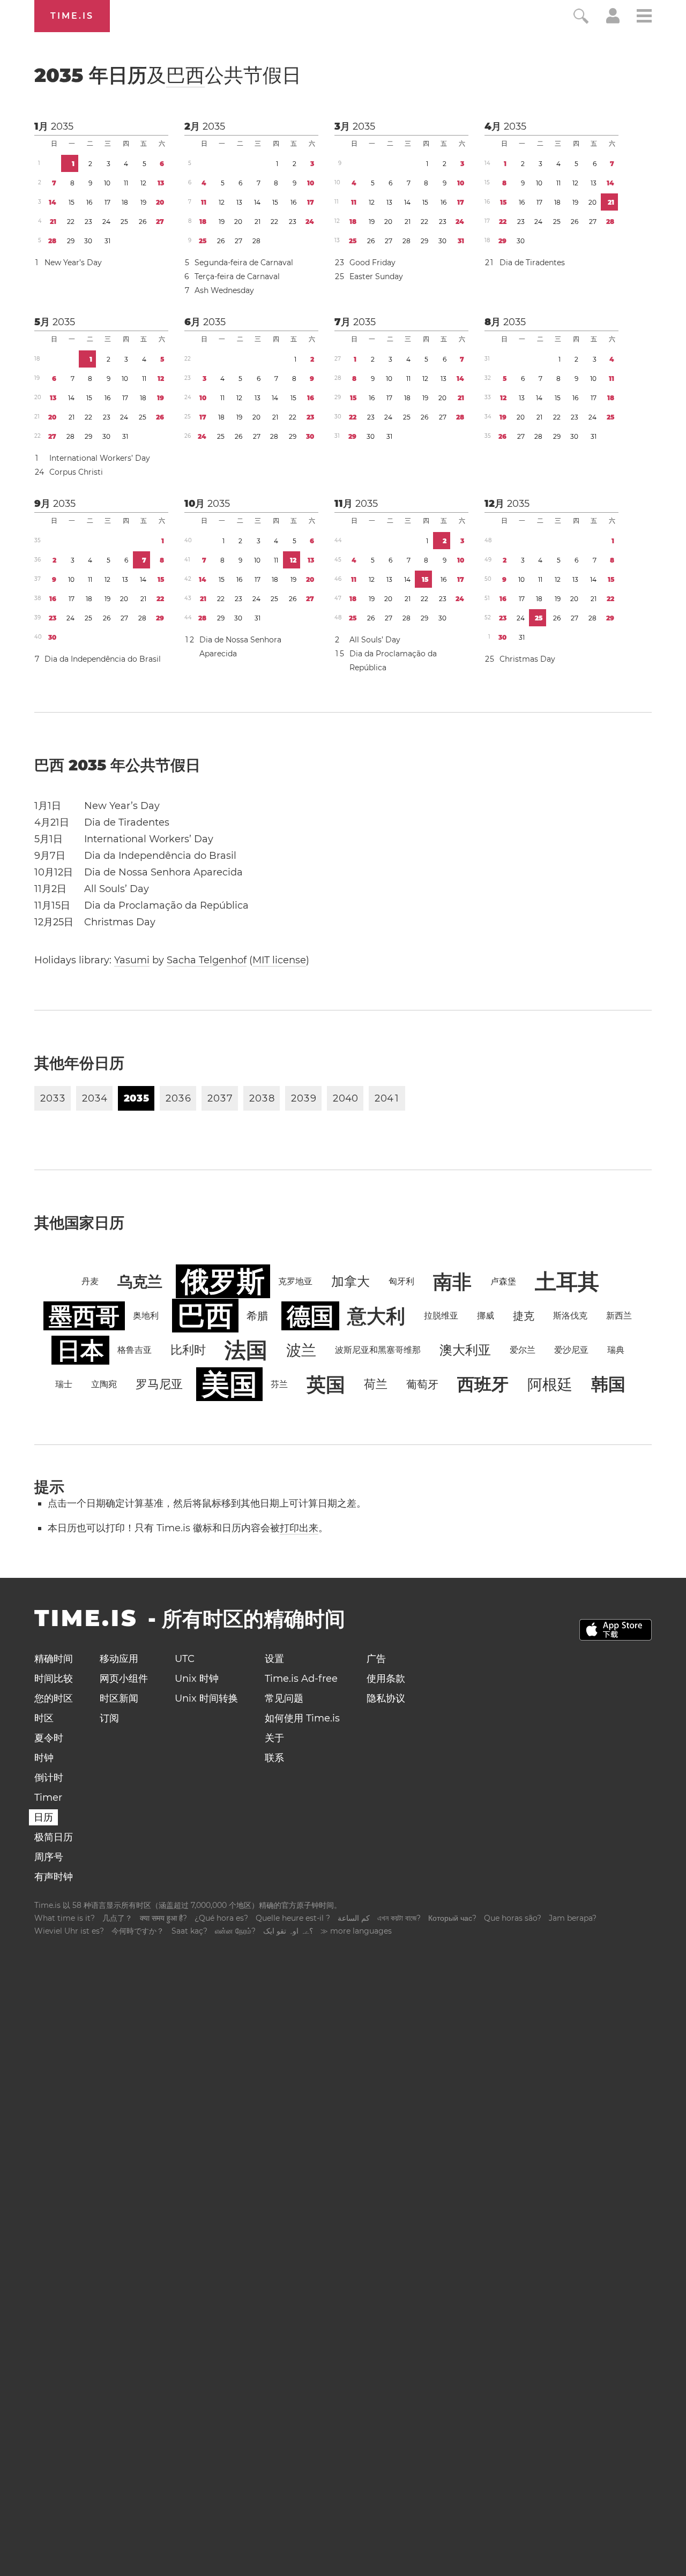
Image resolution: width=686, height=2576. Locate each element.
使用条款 (386, 1679)
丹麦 (90, 1281)
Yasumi (132, 960)
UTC (185, 1659)
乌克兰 (140, 1282)
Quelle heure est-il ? (293, 1918)
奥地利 (146, 1316)
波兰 (301, 1350)
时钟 (44, 1758)
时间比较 (54, 1679)
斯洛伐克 (570, 1316)
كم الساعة (354, 1918)
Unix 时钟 (197, 1679)
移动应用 (119, 1659)
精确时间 (54, 1659)
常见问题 (284, 1698)
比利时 (188, 1350)
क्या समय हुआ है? (163, 1918)
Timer (48, 1798)
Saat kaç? (189, 1931)
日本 (80, 1350)
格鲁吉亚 (135, 1350)
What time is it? (65, 1918)
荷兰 (376, 1384)
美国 (229, 1384)
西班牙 (483, 1384)
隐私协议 (386, 1698)
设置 (274, 1659)
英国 (326, 1384)
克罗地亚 (295, 1281)
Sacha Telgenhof (207, 960)
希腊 (257, 1316)
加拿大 (351, 1281)
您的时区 (54, 1698)
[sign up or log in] (613, 20)
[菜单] (644, 17)
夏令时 (49, 1738)
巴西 (185, 75)
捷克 (524, 1316)
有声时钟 (54, 1877)
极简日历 (54, 1837)
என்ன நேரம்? (235, 1931)
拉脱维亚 (441, 1316)
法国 (246, 1350)
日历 (43, 1817)
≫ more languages (356, 1931)
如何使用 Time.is (302, 1718)
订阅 (109, 1718)
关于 (274, 1738)
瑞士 (64, 1384)
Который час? (452, 1918)
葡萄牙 (422, 1384)
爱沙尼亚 (571, 1350)
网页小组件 (124, 1679)
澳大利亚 (465, 1350)
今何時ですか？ (138, 1931)
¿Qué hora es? (221, 1918)
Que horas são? (513, 1918)
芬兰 (279, 1384)
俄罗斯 (223, 1281)
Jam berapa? (573, 1918)
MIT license (279, 960)
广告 (376, 1659)
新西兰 (619, 1316)
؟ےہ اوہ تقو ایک (288, 1931)
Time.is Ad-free (301, 1679)
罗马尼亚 (159, 1384)
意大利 (376, 1316)
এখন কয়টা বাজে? (399, 1918)
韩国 (608, 1384)
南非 (452, 1282)
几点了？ (117, 1918)
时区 (44, 1718)
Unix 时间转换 (206, 1698)
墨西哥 (84, 1316)
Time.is (72, 16)
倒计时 (49, 1778)
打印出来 (299, 1528)
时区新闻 (119, 1698)
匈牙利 (401, 1281)
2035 (62, 126)
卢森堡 (503, 1281)
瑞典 (616, 1350)
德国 (310, 1316)
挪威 (486, 1316)
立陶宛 (104, 1384)
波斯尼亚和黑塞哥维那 (378, 1350)
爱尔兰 (523, 1350)
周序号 (49, 1857)
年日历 (168, 75)
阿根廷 (550, 1384)
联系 (274, 1758)
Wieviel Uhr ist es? (69, 1931)
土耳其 (567, 1281)
